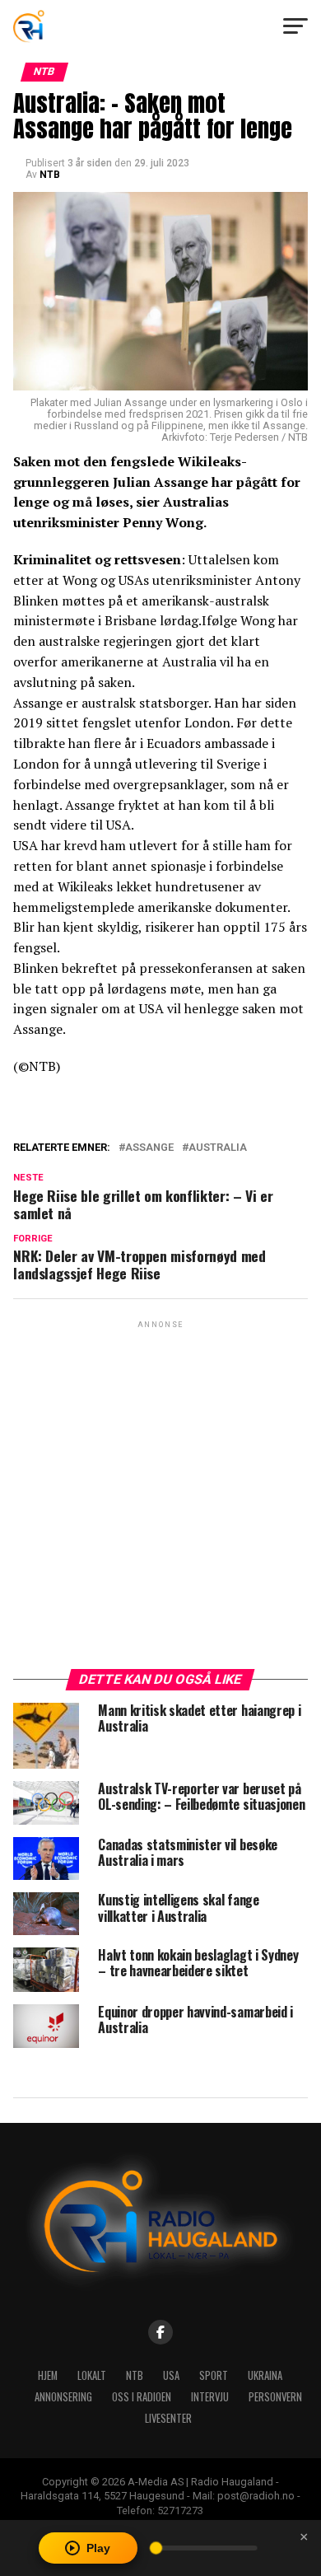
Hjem (48, 2375)
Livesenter (168, 2418)
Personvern (275, 2397)
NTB (50, 175)
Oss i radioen (142, 2397)
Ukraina (265, 2375)
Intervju (210, 2397)
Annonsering (63, 2397)
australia (218, 1148)
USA (171, 2375)
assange (149, 1148)
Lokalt (92, 2375)
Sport (214, 2375)
